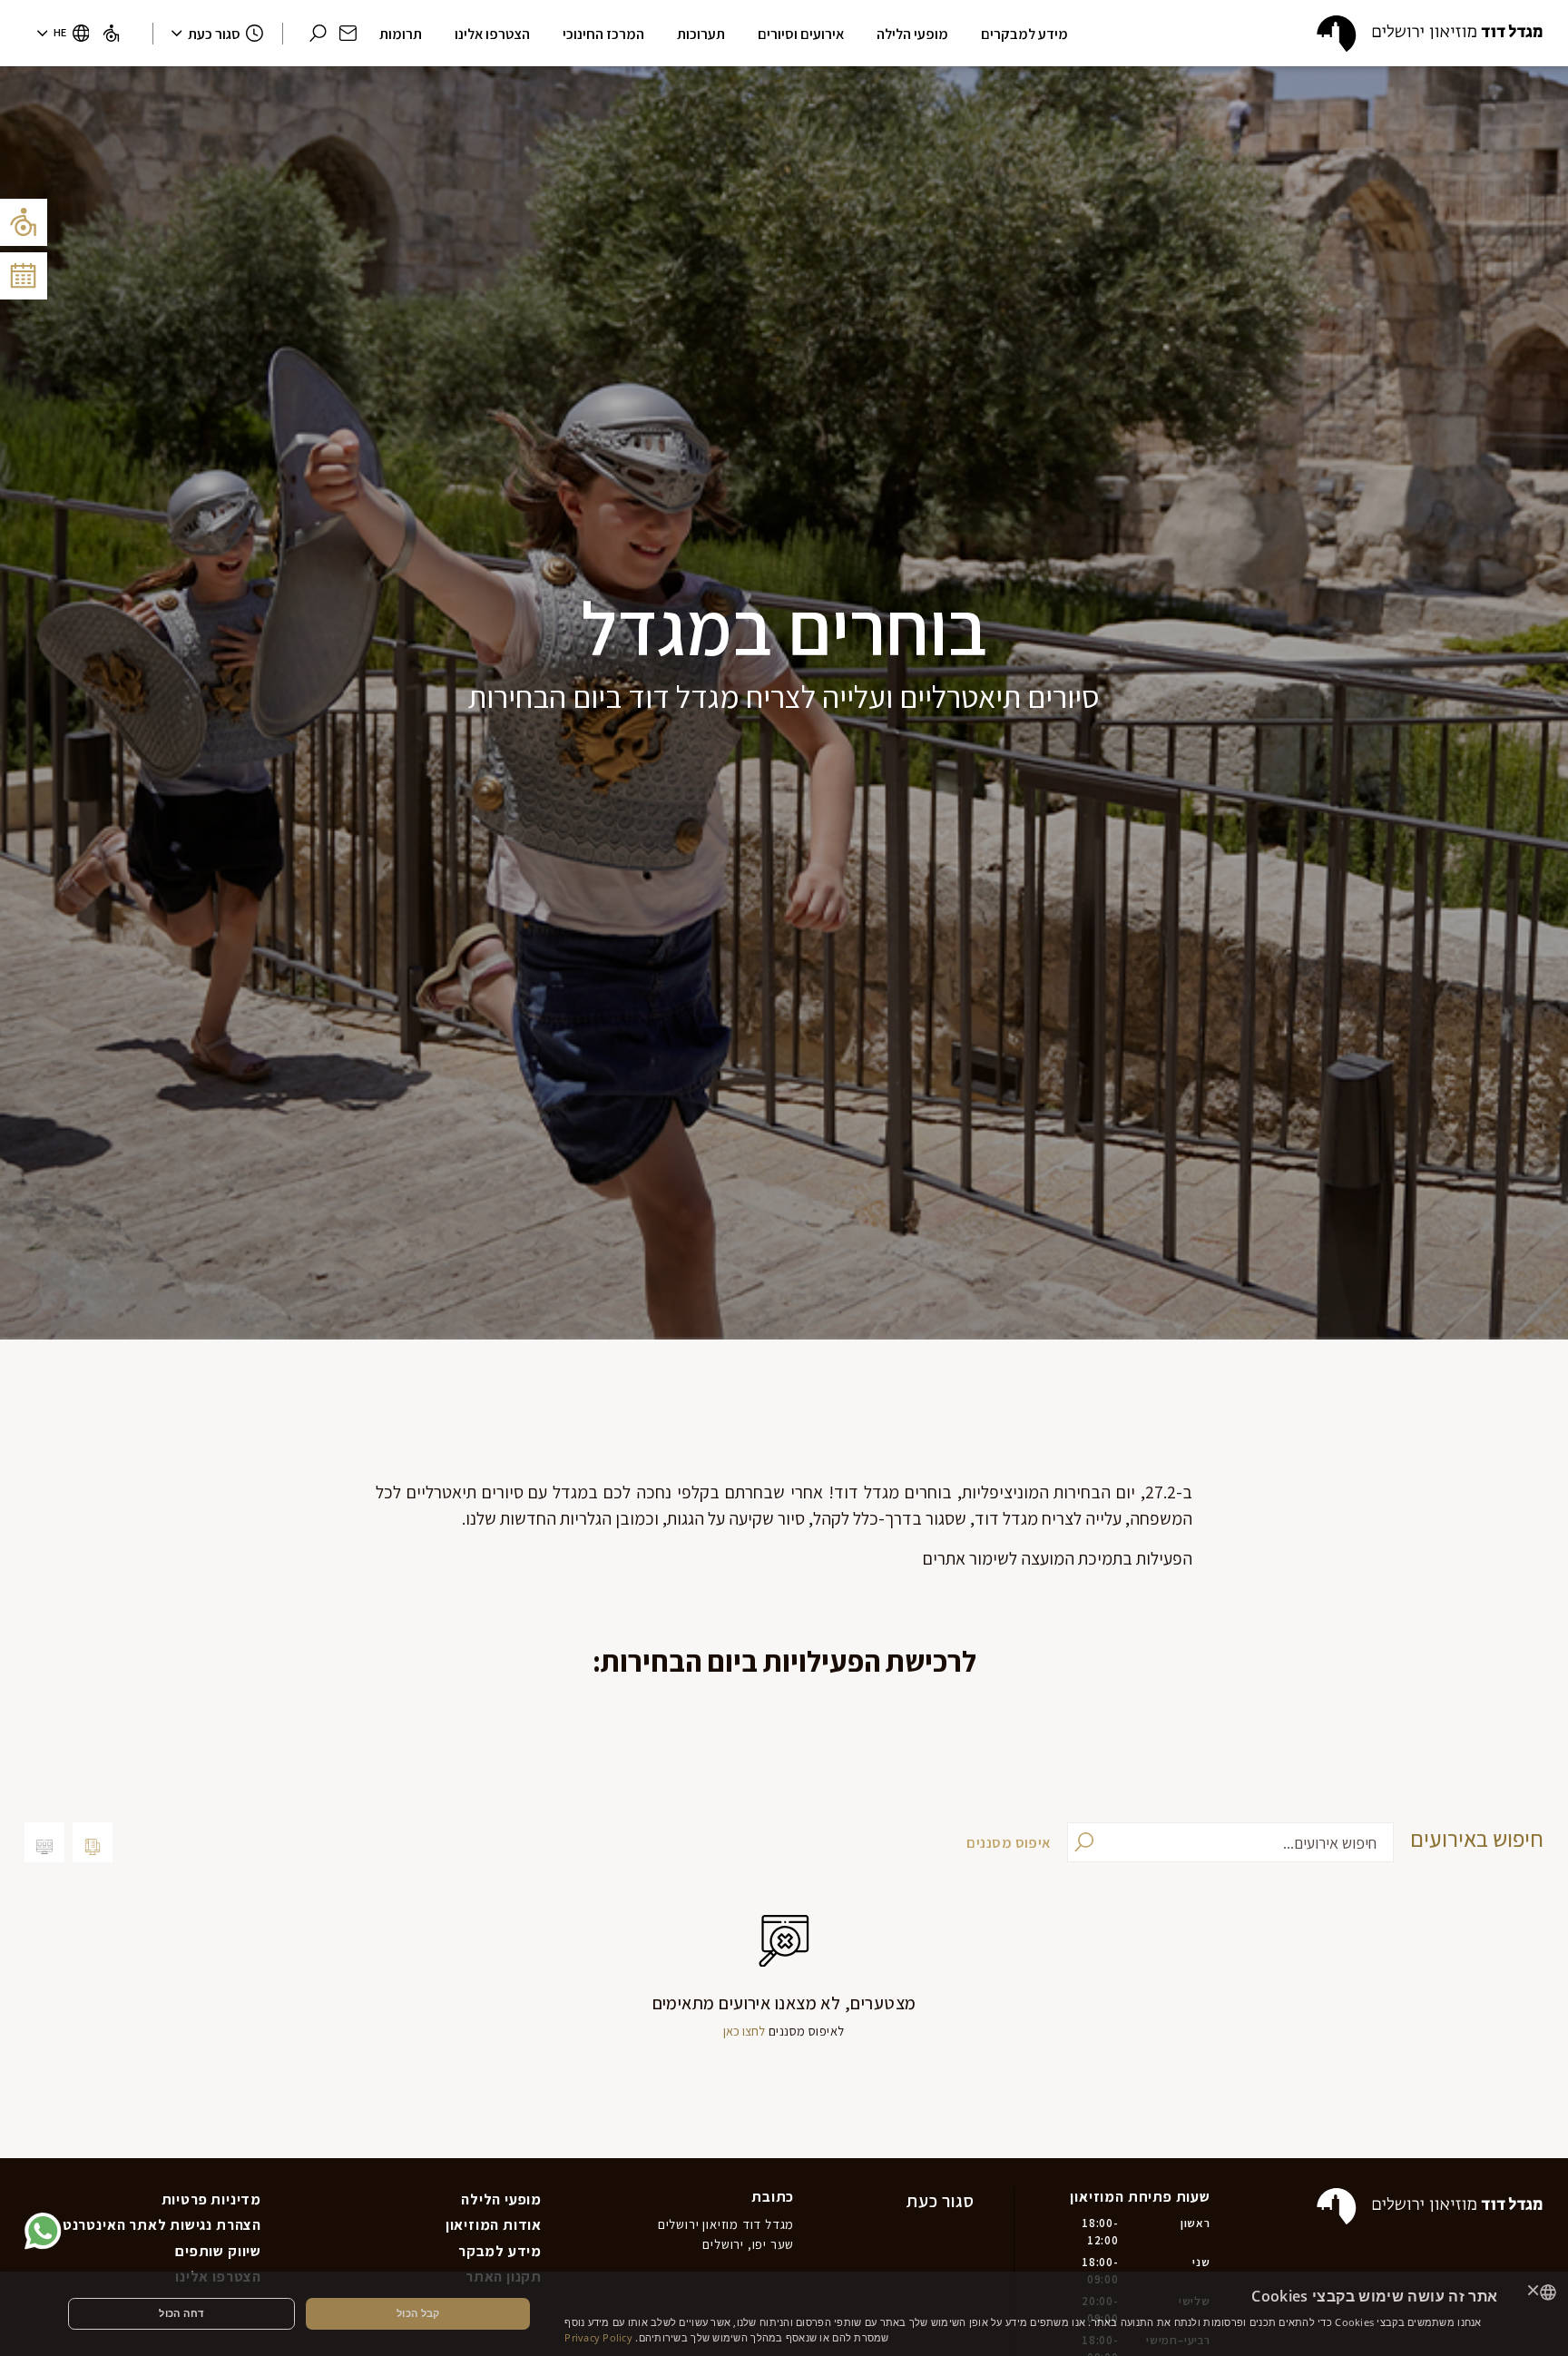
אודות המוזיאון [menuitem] (494, 2224)
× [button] (1534, 2292)
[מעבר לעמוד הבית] (1430, 34)
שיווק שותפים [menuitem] (218, 2251)
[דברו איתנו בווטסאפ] (43, 2231)
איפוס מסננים (1008, 1842)
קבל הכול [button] (418, 2313)
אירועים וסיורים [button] (801, 34)
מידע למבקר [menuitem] (500, 2251)
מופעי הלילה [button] (912, 34)
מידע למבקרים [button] (1024, 34)
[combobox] (1548, 2292)
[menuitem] (111, 33)
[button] (348, 33)
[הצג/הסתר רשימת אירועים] (24, 276)
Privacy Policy (598, 2337)
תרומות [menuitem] (401, 34)
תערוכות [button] (701, 34)
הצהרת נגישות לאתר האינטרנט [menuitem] (162, 2224)
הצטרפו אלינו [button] (492, 34)
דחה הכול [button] (181, 2313)
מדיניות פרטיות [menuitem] (211, 2199)
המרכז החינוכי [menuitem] (603, 34)
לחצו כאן (744, 2031)
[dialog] (784, 2314)
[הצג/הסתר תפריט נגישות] (24, 222)
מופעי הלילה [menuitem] (501, 2199)
